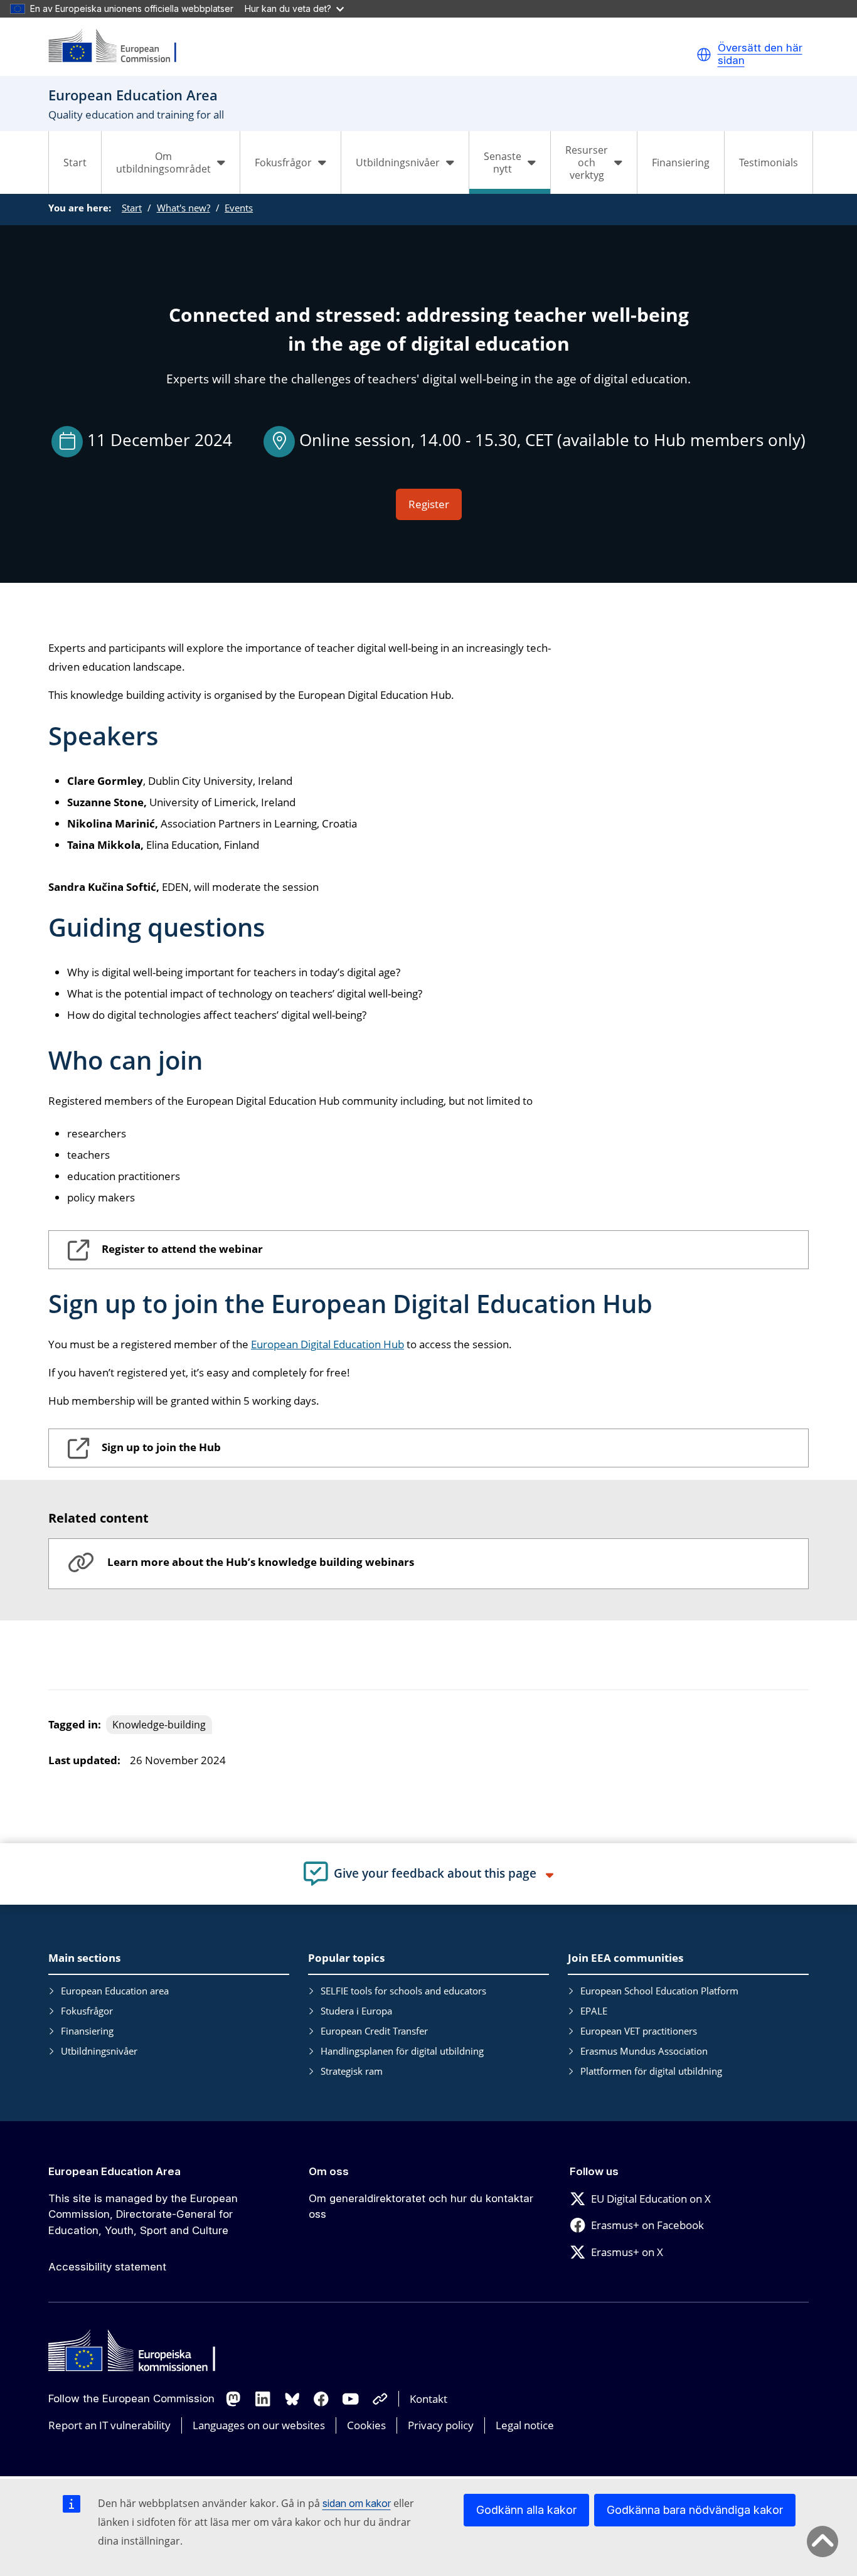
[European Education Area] (120, 47)
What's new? (184, 208)
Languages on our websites (259, 2425)
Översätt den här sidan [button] (760, 54)
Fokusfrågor (87, 2011)
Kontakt (428, 2399)
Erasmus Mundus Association (644, 2051)
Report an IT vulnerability (109, 2425)
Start (75, 162)
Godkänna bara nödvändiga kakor (695, 2510)
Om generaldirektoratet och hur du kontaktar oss (421, 2206)
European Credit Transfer (374, 2031)
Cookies (366, 2425)
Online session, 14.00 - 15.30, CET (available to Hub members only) (552, 440)
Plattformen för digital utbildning (651, 2071)
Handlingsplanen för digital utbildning (402, 2051)
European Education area (115, 1991)
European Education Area (114, 2171)
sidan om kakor (357, 2503)
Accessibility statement (107, 2267)
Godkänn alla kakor (526, 2510)
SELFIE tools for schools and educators (403, 1991)
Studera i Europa (356, 2011)
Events (239, 208)
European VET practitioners (639, 2031)
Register (429, 504)
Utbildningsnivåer (99, 2051)
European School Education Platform (659, 1991)
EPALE (594, 2011)
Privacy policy (441, 2425)
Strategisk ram (352, 2071)
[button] (704, 55)
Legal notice (525, 2425)
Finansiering (681, 162)
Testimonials (769, 162)
